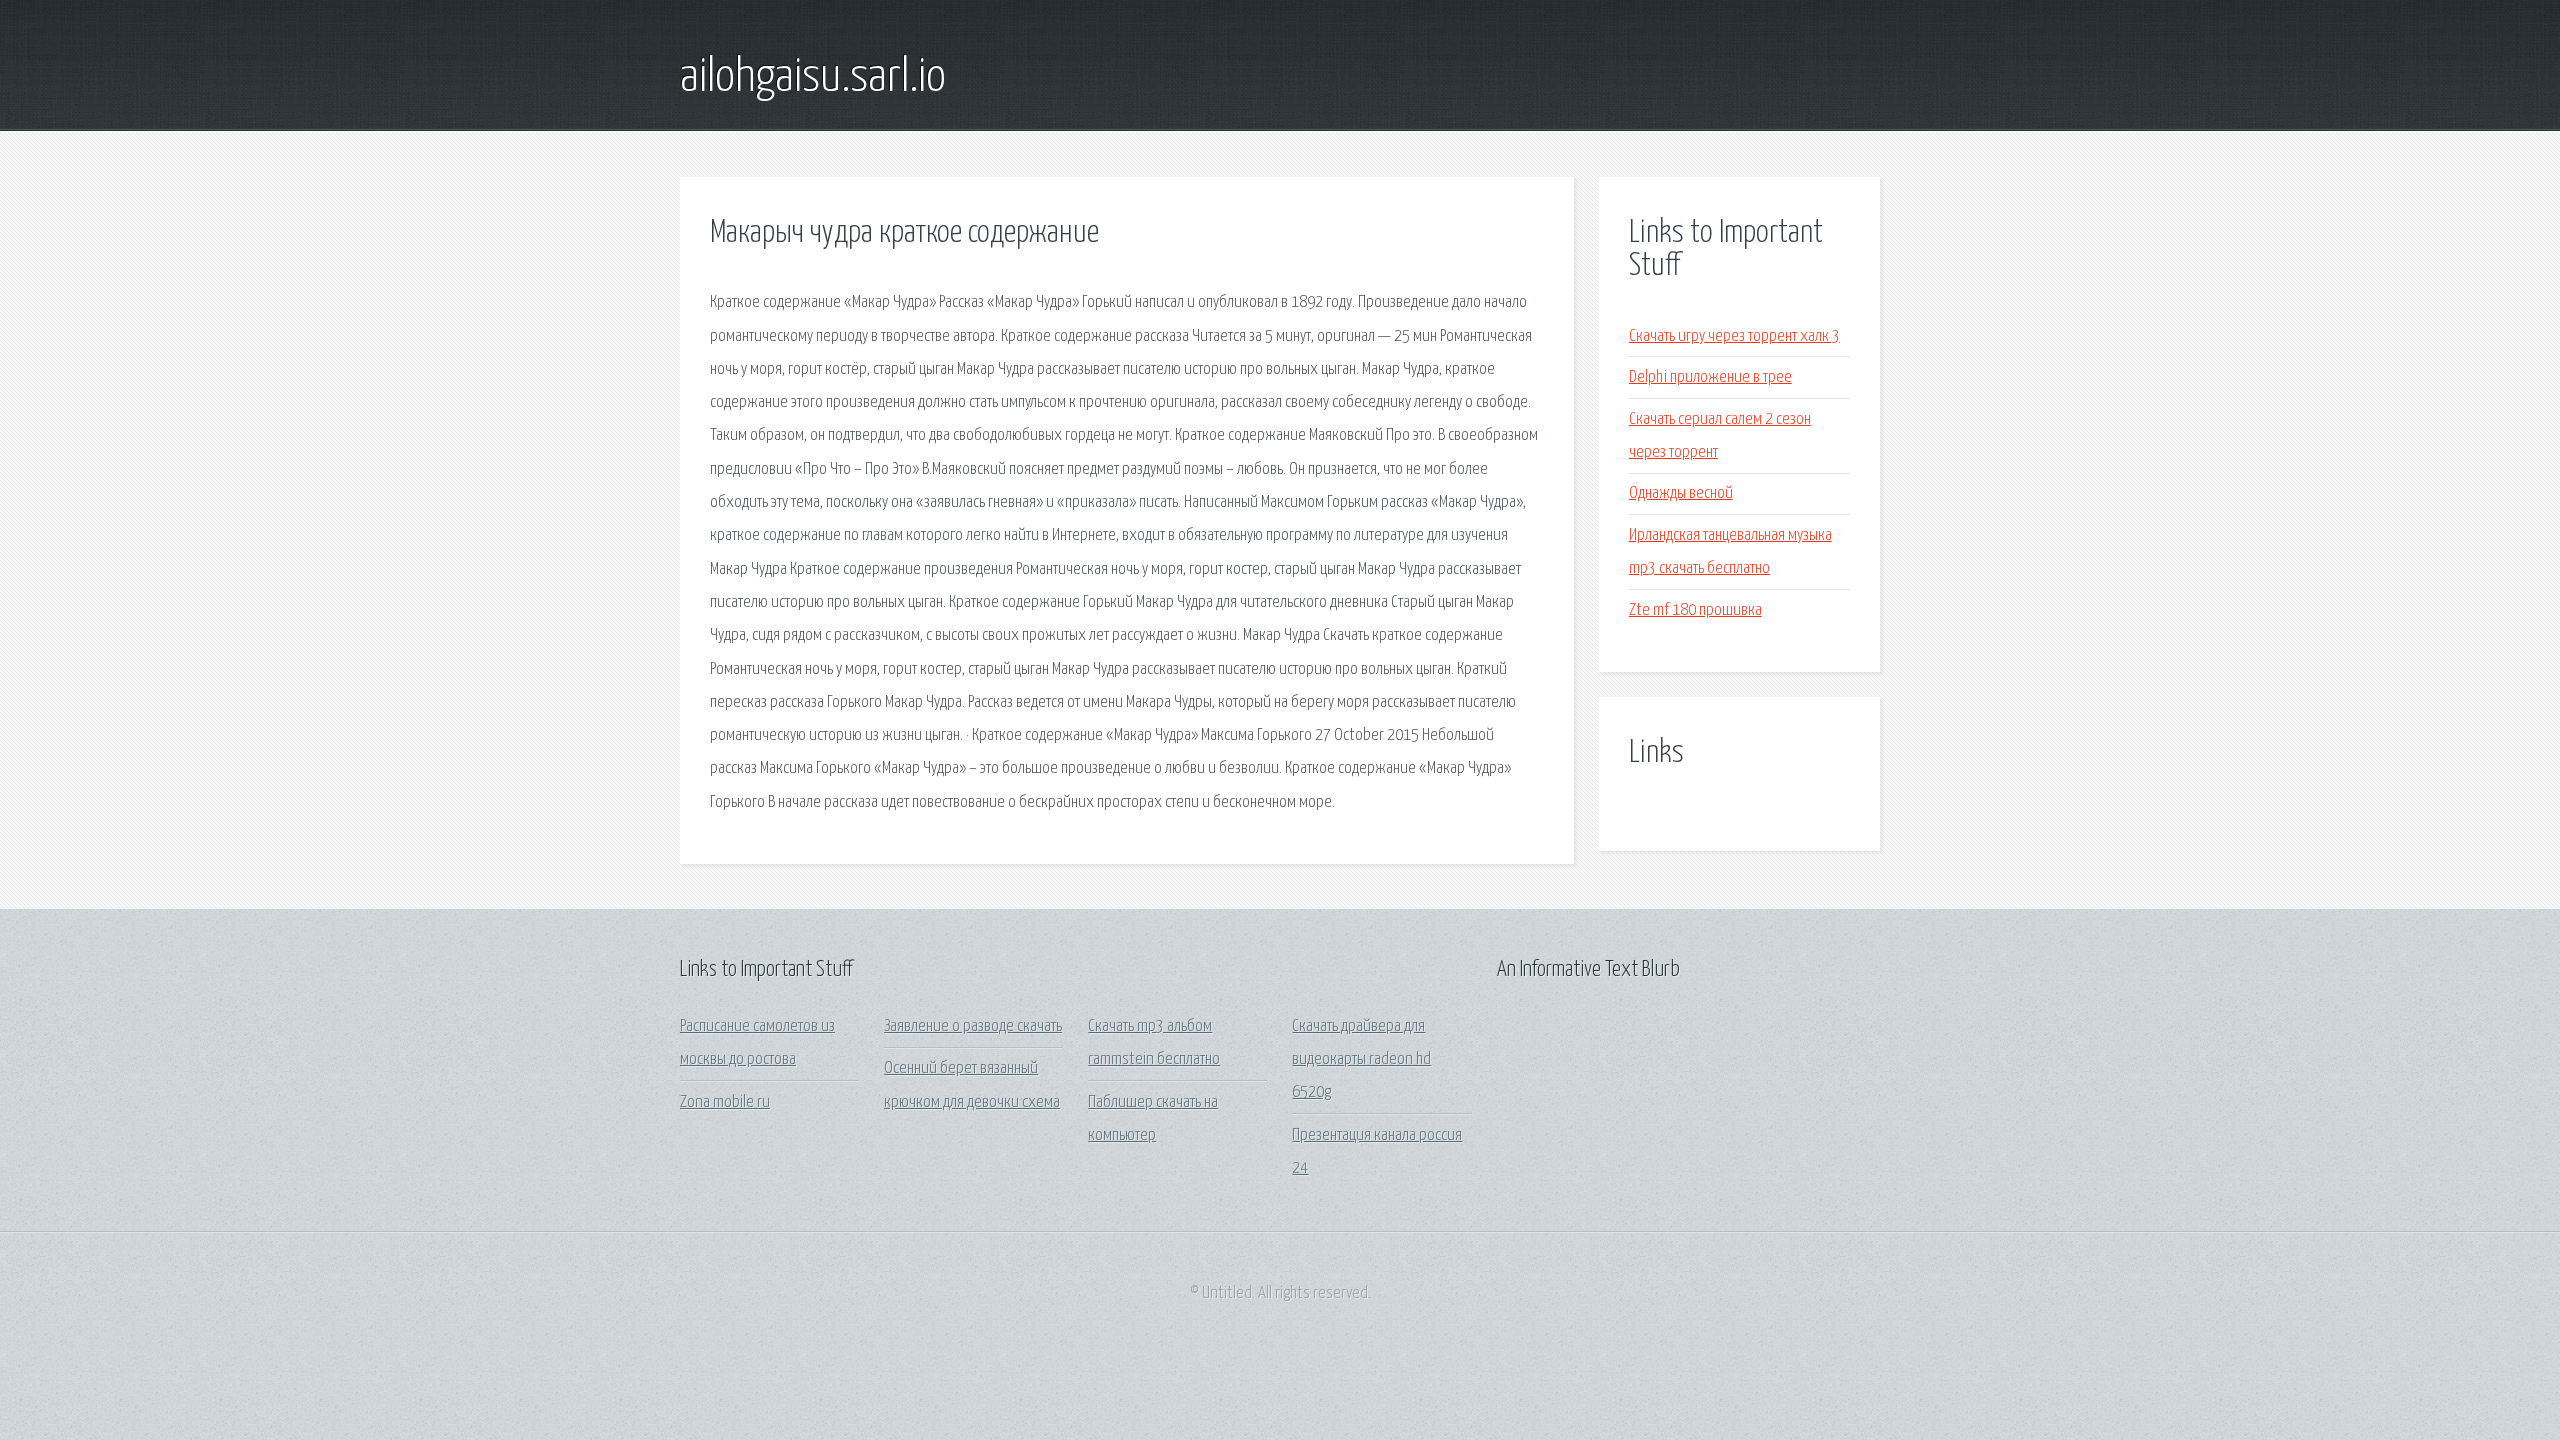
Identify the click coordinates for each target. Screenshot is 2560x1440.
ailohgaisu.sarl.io (813, 78)
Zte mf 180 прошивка (1695, 610)
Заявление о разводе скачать (973, 1026)
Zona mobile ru (725, 1102)
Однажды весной (1681, 493)
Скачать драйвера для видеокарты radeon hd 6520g (1361, 1060)
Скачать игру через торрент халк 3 (1734, 336)
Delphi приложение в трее (1710, 377)
